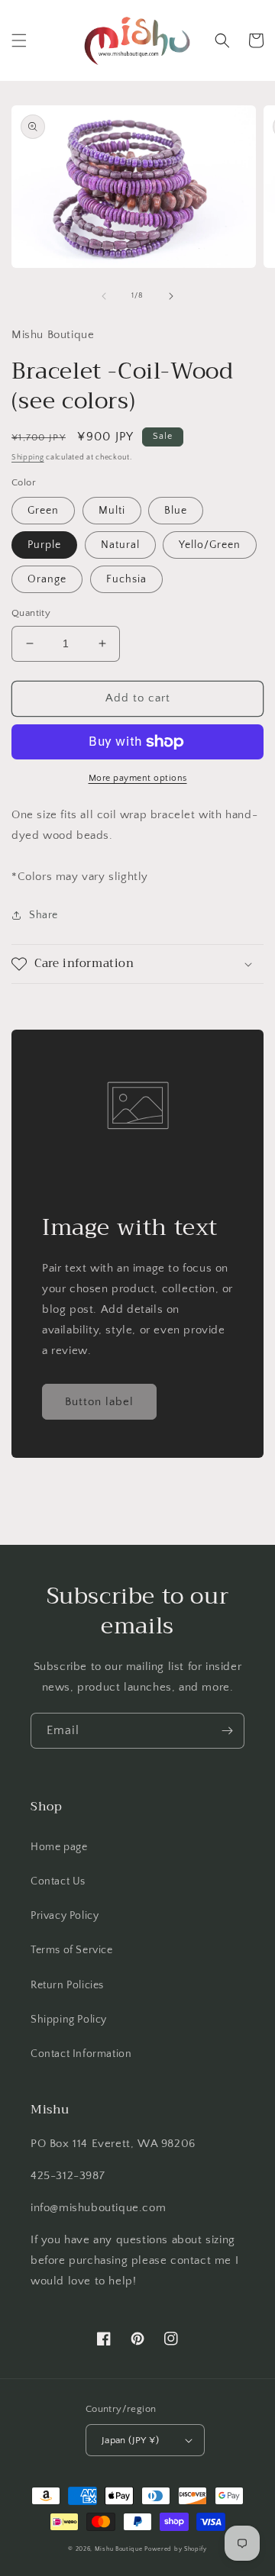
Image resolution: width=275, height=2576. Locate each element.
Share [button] (44, 915)
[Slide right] (171, 296)
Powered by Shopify (176, 2549)
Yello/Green (210, 545)
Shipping (28, 458)
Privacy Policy (65, 1916)
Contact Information (81, 2054)
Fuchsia (126, 579)
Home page (59, 1847)
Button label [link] (99, 1402)
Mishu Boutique (119, 2549)
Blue (176, 511)
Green (43, 511)
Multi (112, 511)
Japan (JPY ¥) (130, 2440)
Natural (120, 545)
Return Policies (67, 1985)
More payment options (138, 778)
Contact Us (58, 1881)
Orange (47, 579)
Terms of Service (72, 1950)
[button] (19, 40)
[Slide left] (104, 296)
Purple (44, 545)
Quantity (31, 613)
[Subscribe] (227, 1731)
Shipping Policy (69, 2020)
